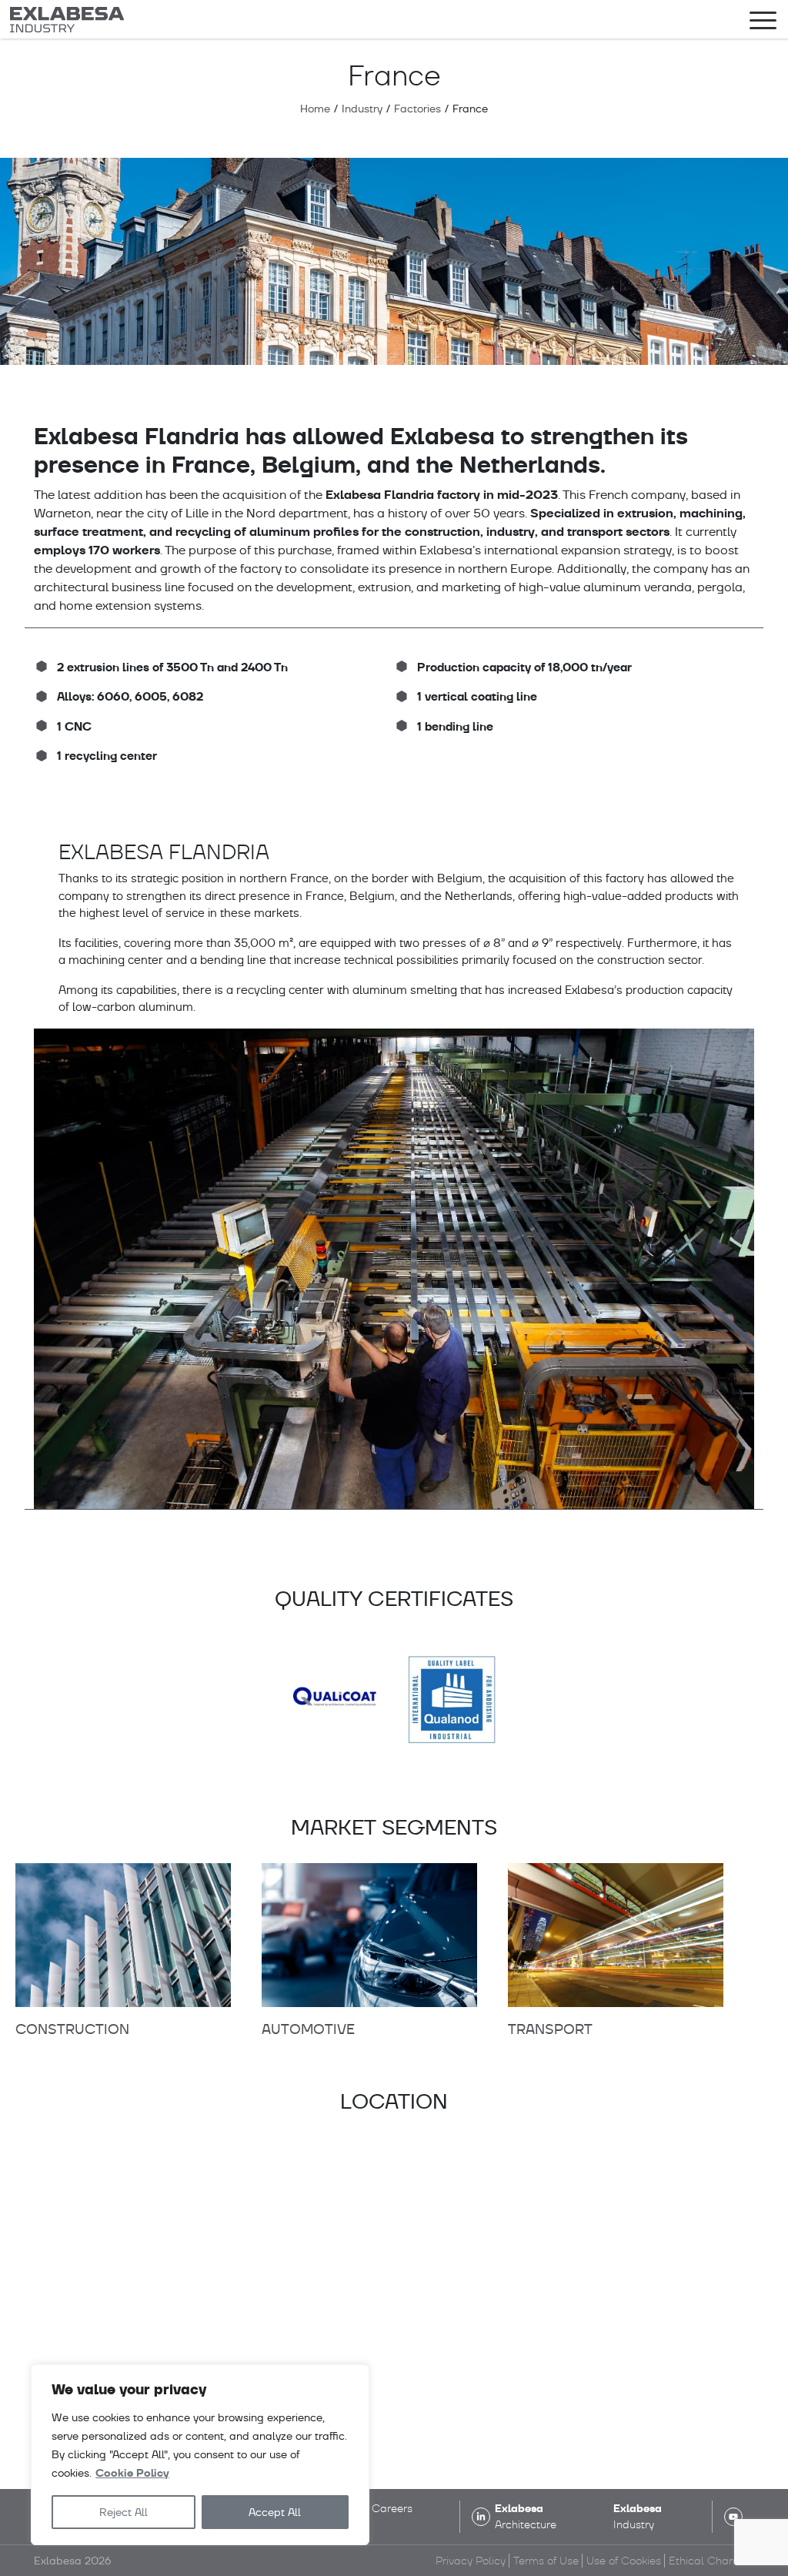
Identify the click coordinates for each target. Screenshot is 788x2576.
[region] (200, 2455)
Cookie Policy (132, 2473)
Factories (417, 109)
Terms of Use (546, 2561)
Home (315, 109)
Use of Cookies (624, 2561)
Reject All (124, 2512)
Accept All (275, 2512)
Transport (550, 2029)
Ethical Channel (710, 2561)
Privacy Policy (471, 2561)
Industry (362, 109)
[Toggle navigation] (763, 23)
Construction (72, 2029)
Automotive (308, 2029)
